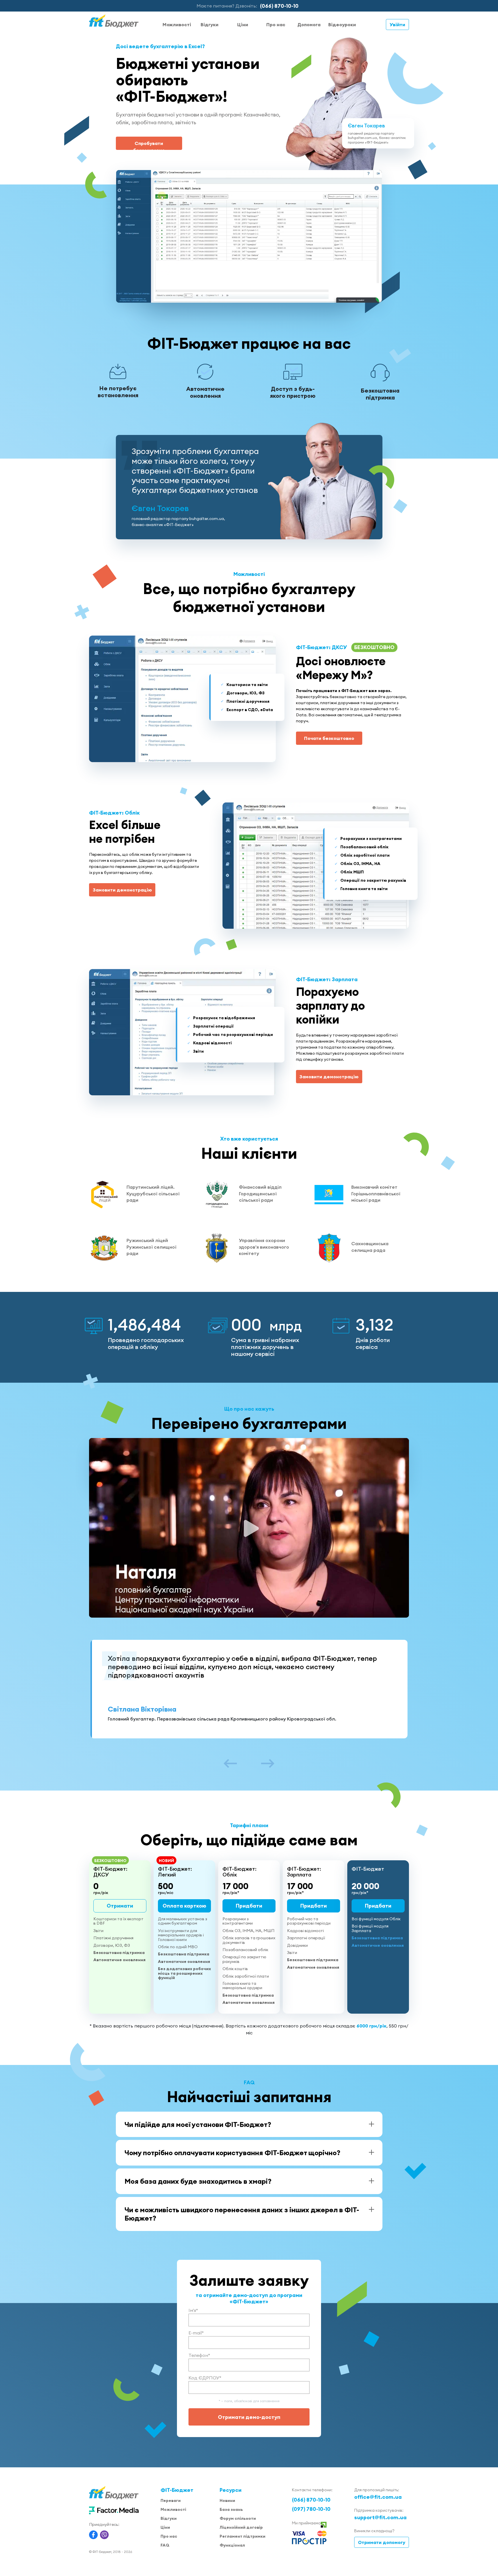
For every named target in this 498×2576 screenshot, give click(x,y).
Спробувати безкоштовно (149, 145)
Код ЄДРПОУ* (205, 2378)
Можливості (177, 25)
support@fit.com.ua (380, 2517)
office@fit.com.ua (378, 2497)
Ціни (243, 25)
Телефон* (199, 2355)
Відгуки (210, 25)
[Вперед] (268, 1764)
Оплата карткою (184, 1906)
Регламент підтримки (243, 2536)
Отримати (120, 1906)
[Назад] (230, 1764)
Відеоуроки (342, 25)
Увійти (397, 25)
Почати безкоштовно (329, 738)
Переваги (171, 2500)
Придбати (249, 1906)
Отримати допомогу (382, 2542)
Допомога (309, 25)
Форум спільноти (238, 2518)
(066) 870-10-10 (279, 6)
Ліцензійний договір (241, 2527)
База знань (231, 2509)
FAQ (165, 2545)
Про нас (276, 25)
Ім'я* (193, 2310)
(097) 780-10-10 (311, 2509)
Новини (227, 2500)
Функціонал (232, 2545)
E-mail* (196, 2333)
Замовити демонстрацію (122, 890)
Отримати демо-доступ (249, 2417)
